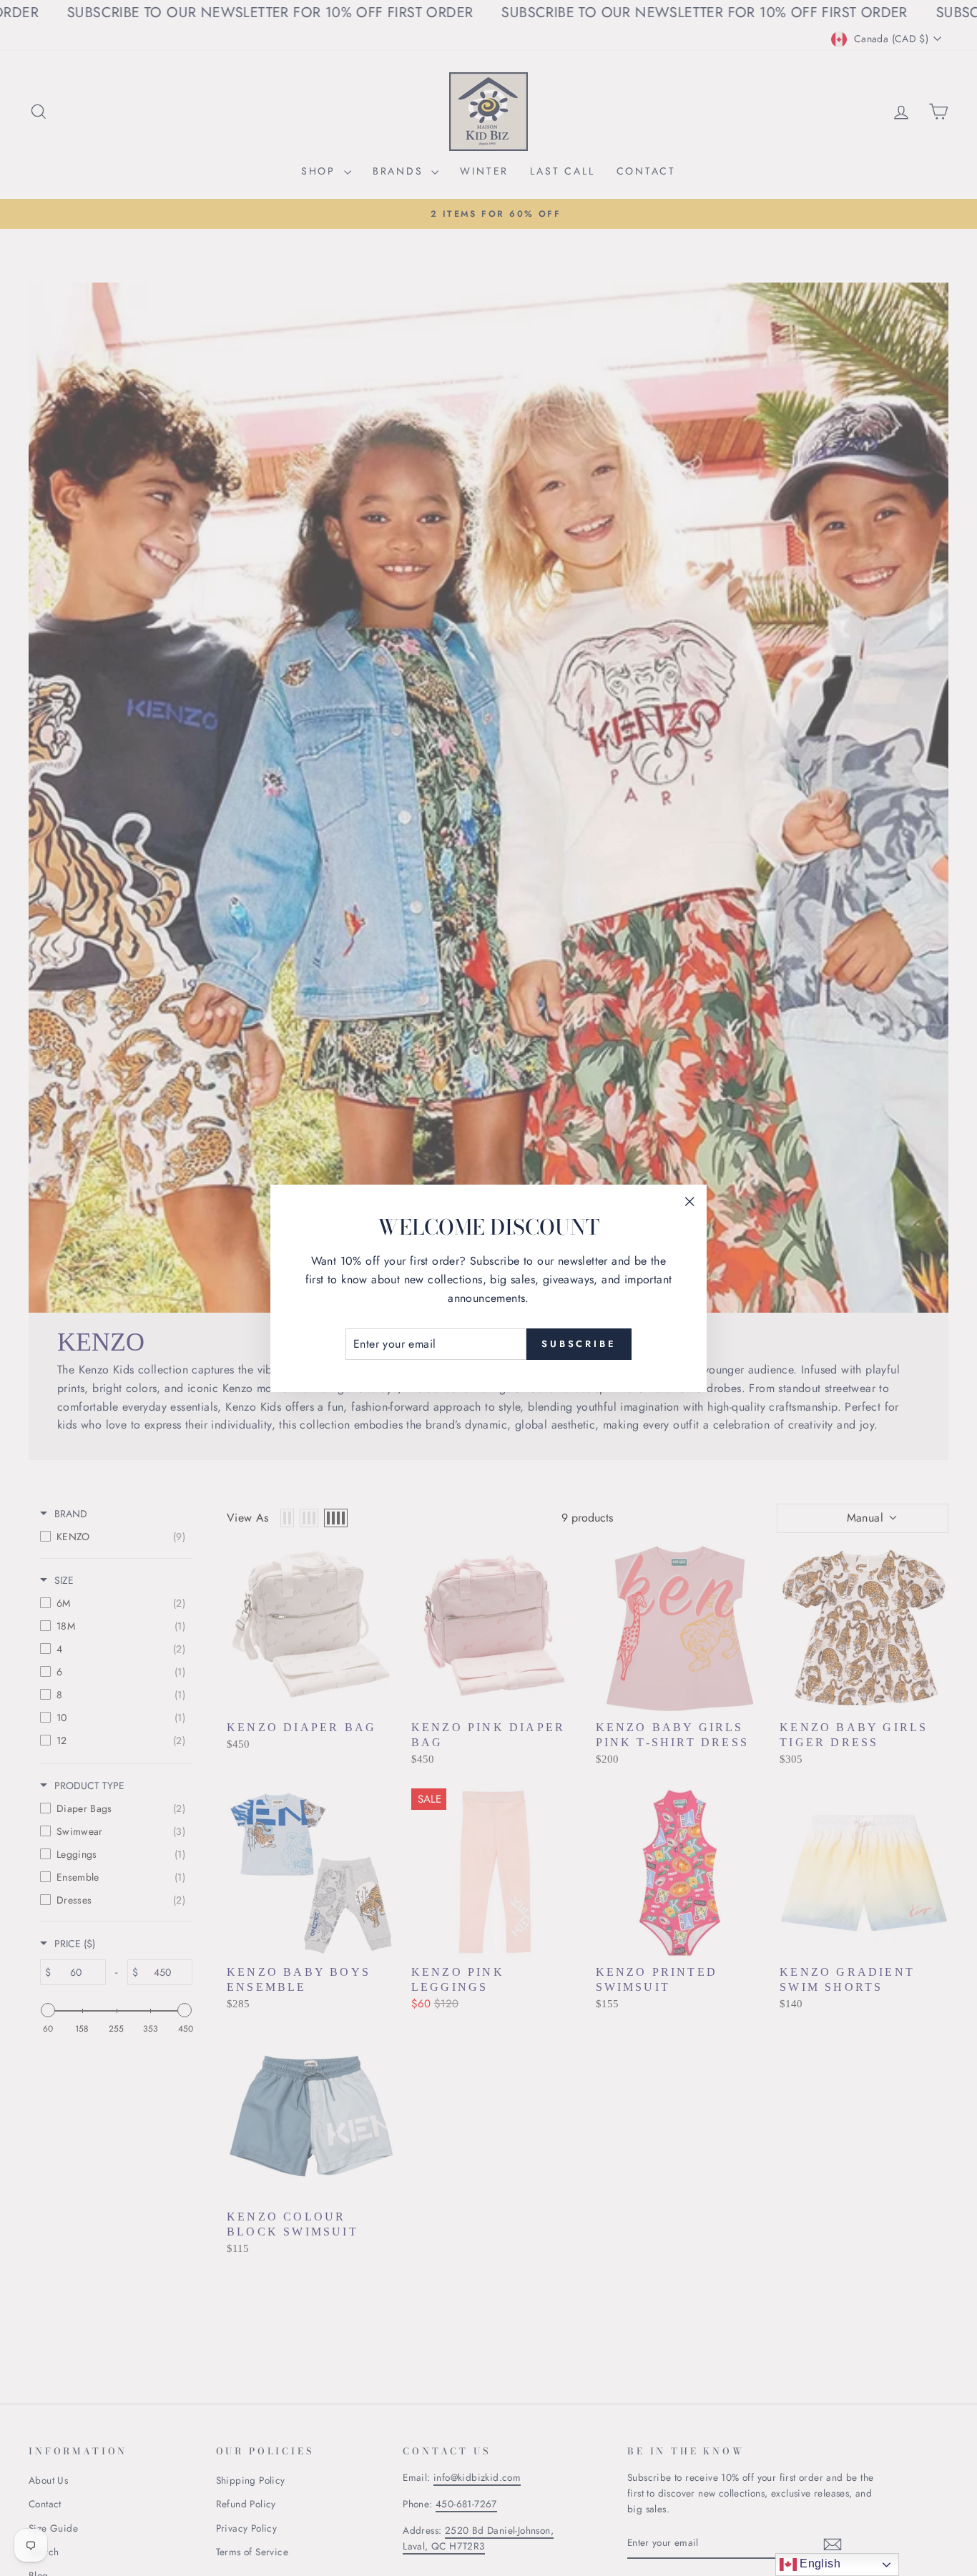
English (819, 2563)
